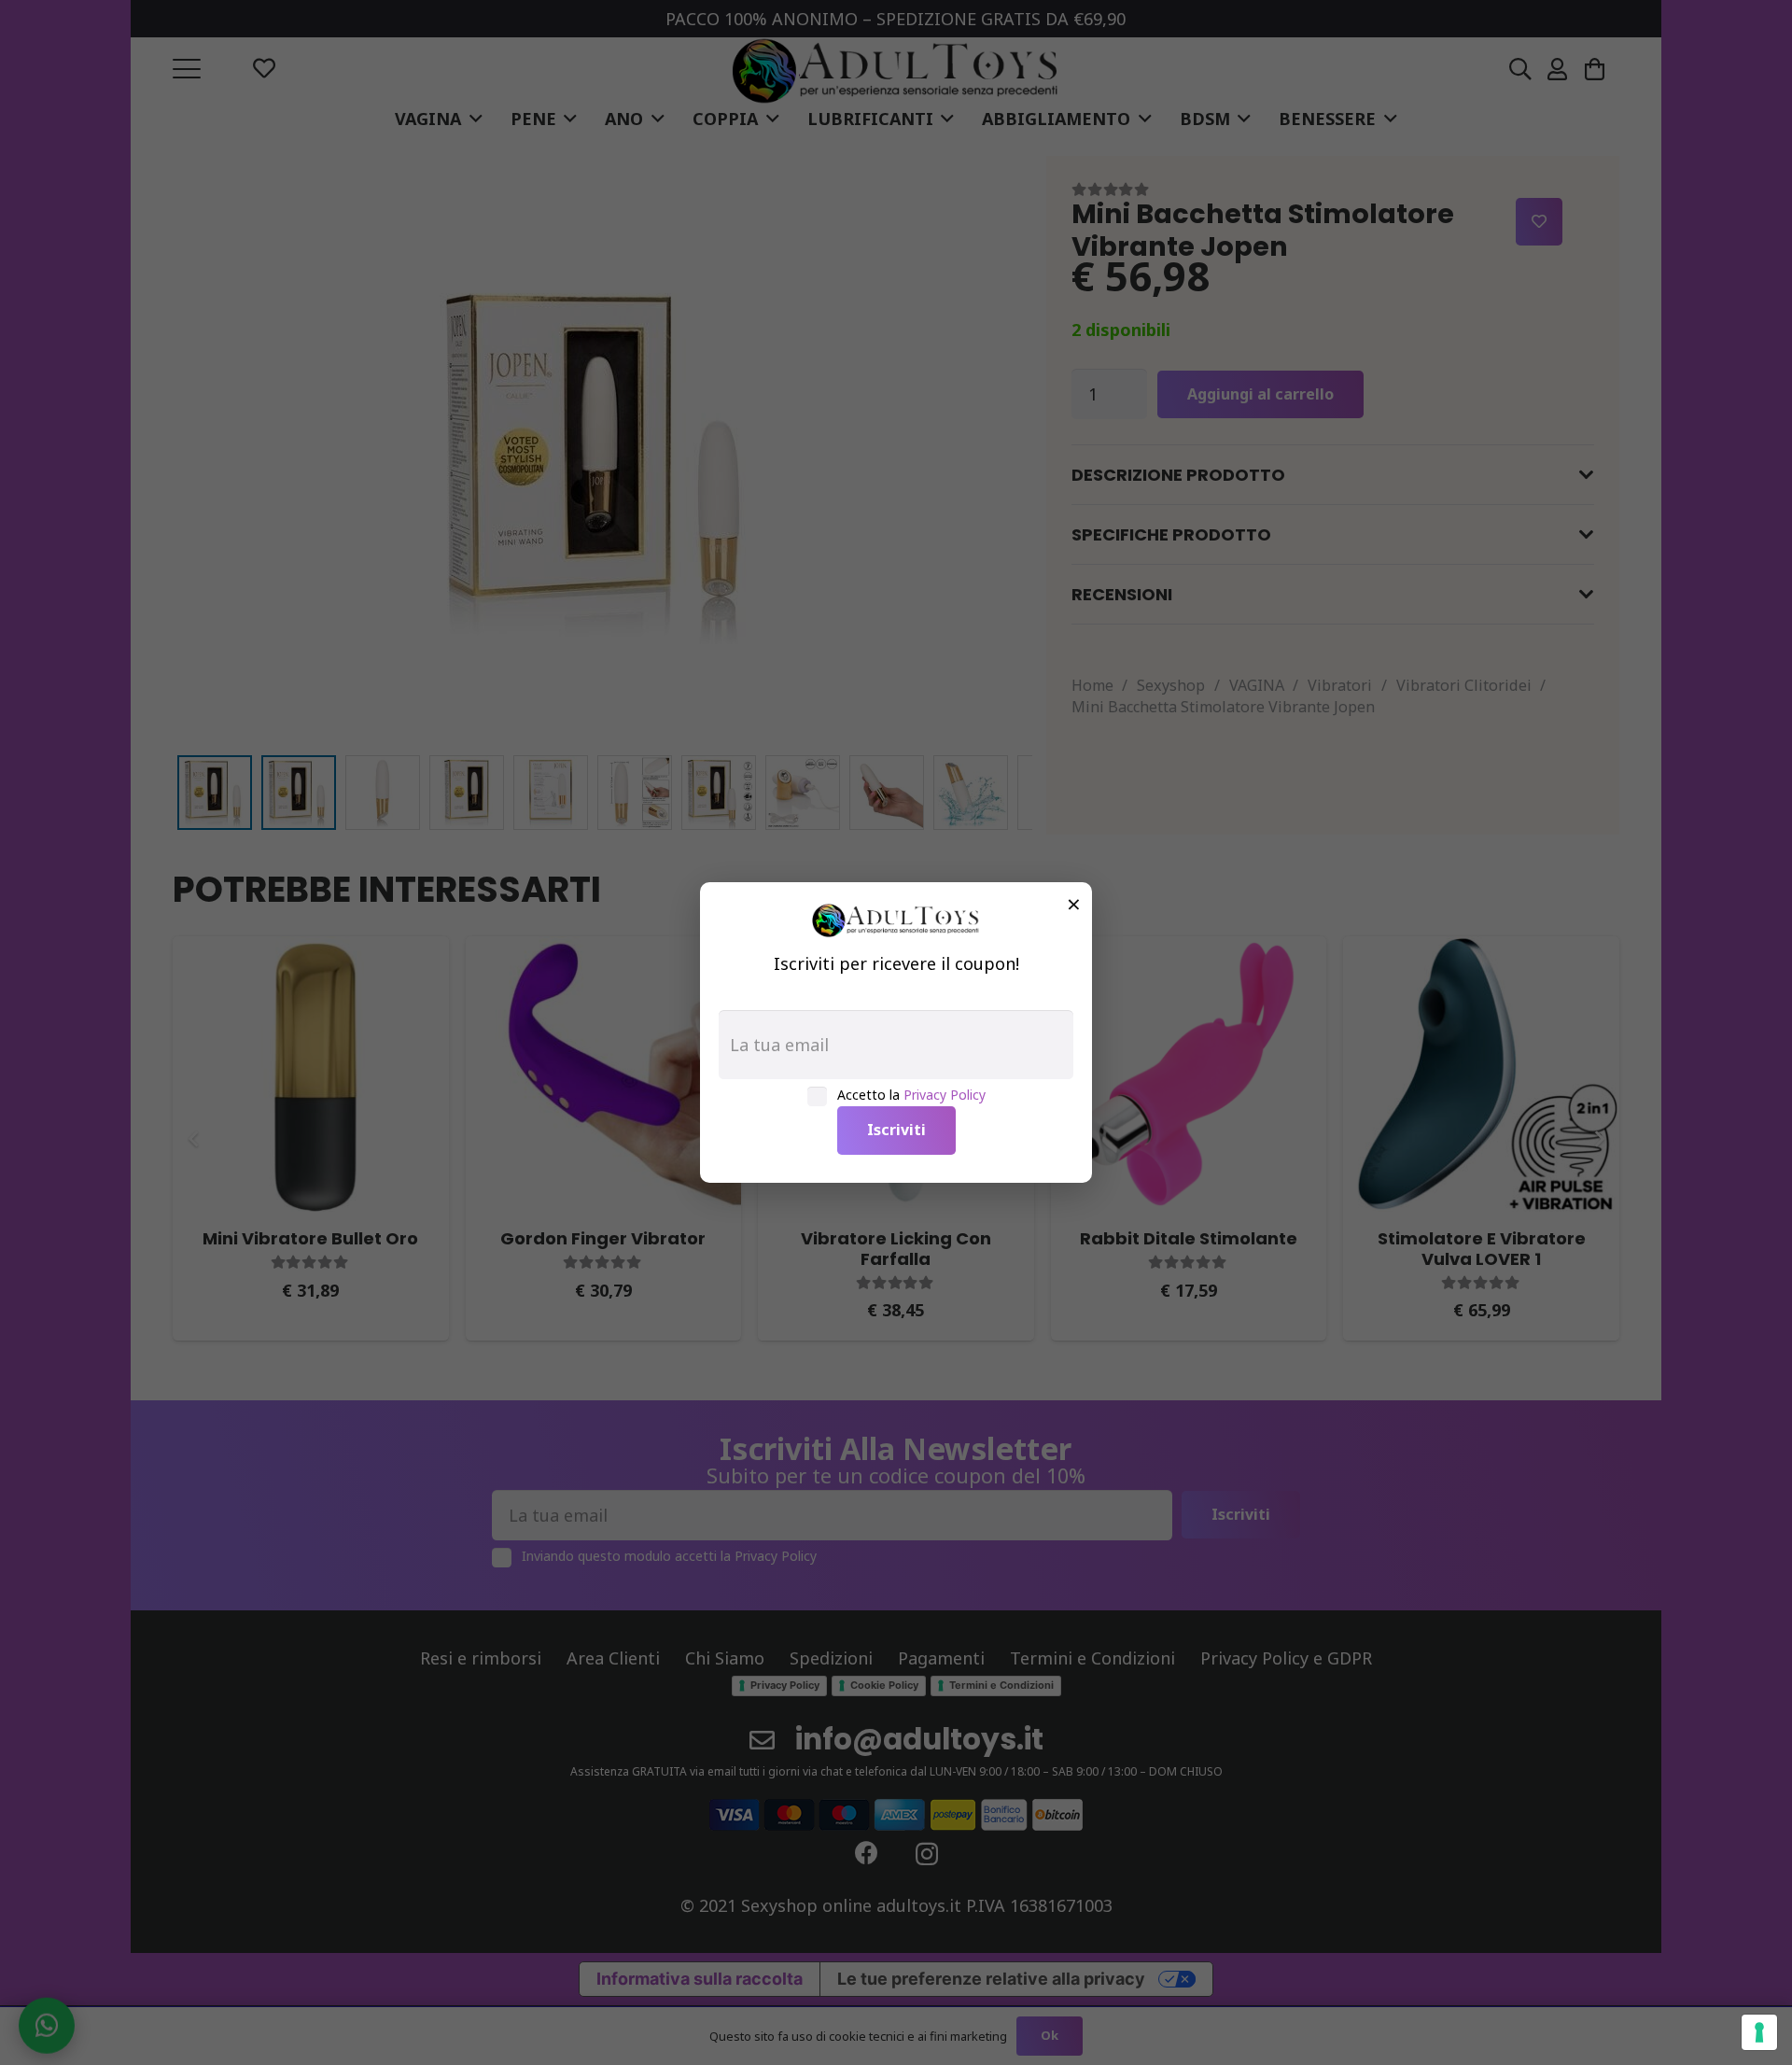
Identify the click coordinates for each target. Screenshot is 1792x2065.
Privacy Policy (945, 1095)
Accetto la (911, 1095)
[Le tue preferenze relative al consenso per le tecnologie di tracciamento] (1759, 2032)
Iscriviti (896, 1130)
